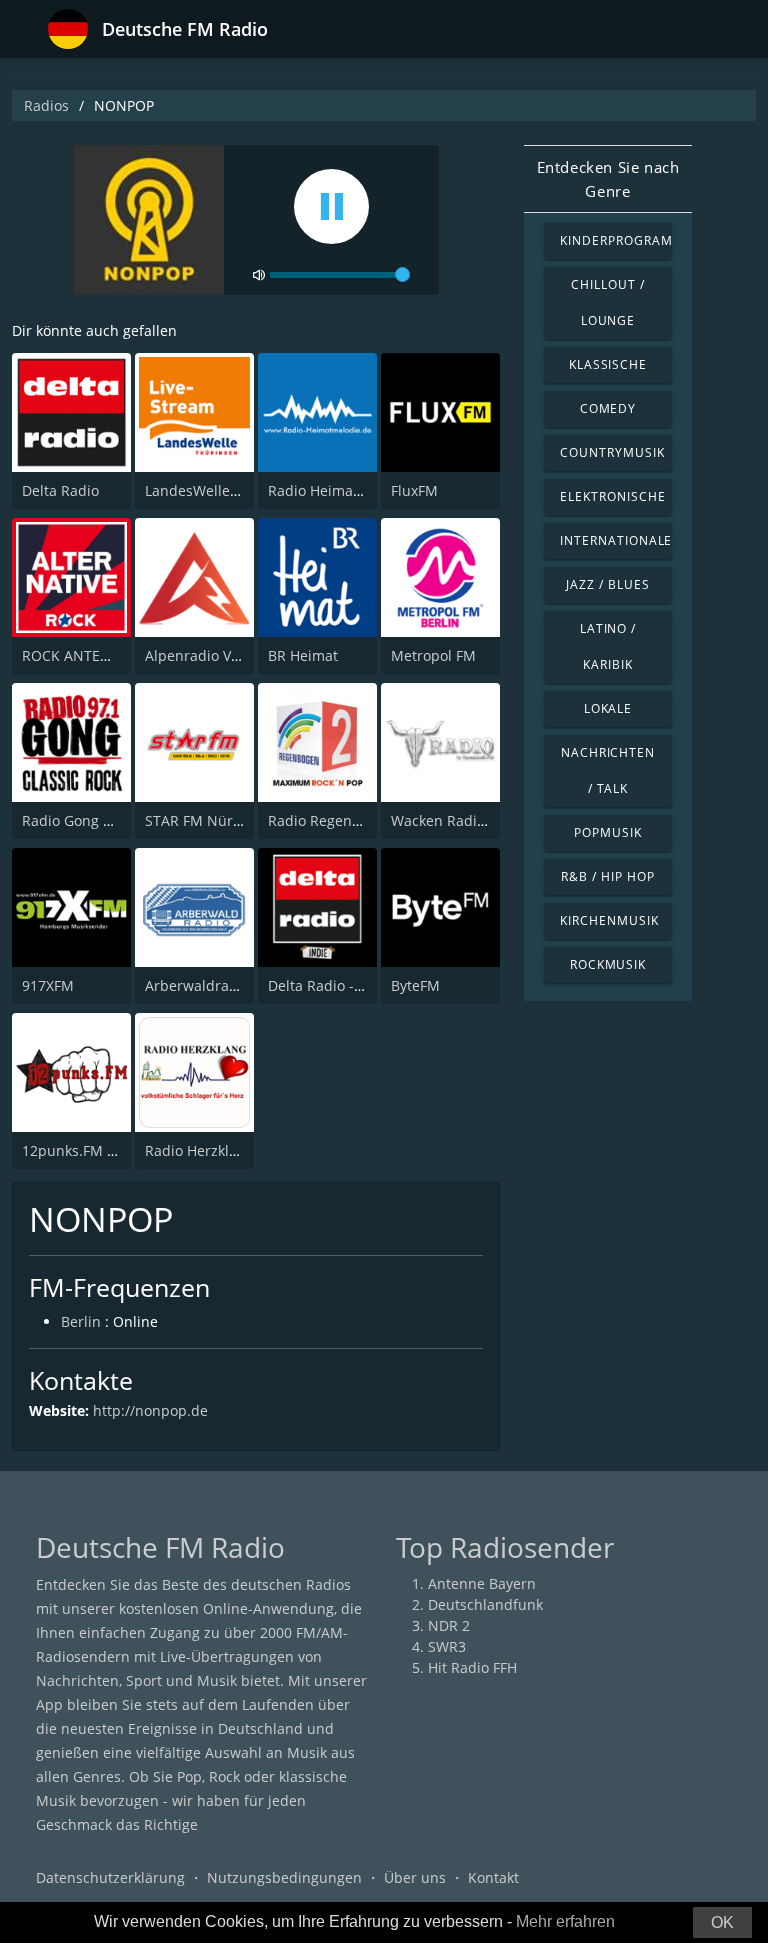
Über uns (415, 1877)
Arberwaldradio (197, 985)
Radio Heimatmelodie (340, 490)
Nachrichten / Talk (608, 770)
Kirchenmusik (609, 920)
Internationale (616, 540)
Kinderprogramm (616, 240)
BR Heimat (303, 655)
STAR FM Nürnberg (209, 820)
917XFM (48, 985)
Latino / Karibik (608, 646)
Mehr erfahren (565, 1921)
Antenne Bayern (482, 1583)
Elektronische (612, 496)
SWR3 (447, 1646)
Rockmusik (608, 964)
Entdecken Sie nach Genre (608, 179)
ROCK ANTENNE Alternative (114, 655)
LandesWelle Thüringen (224, 490)
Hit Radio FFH (472, 1667)
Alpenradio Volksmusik (221, 655)
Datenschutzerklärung (110, 1877)
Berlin (81, 1321)
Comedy (608, 408)
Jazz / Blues (608, 584)
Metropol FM (433, 655)
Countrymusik (612, 452)
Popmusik (608, 832)
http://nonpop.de (150, 1410)
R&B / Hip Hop (607, 876)
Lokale (608, 708)
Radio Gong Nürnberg (95, 820)
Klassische (608, 364)
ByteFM (415, 985)
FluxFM (414, 490)
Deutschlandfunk (485, 1604)
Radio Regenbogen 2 (337, 820)
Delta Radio (60, 490)
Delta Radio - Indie (330, 985)
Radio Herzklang (199, 1150)
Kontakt (493, 1877)
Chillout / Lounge (608, 302)
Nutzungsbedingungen (284, 1877)
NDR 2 (449, 1625)
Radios (46, 105)
